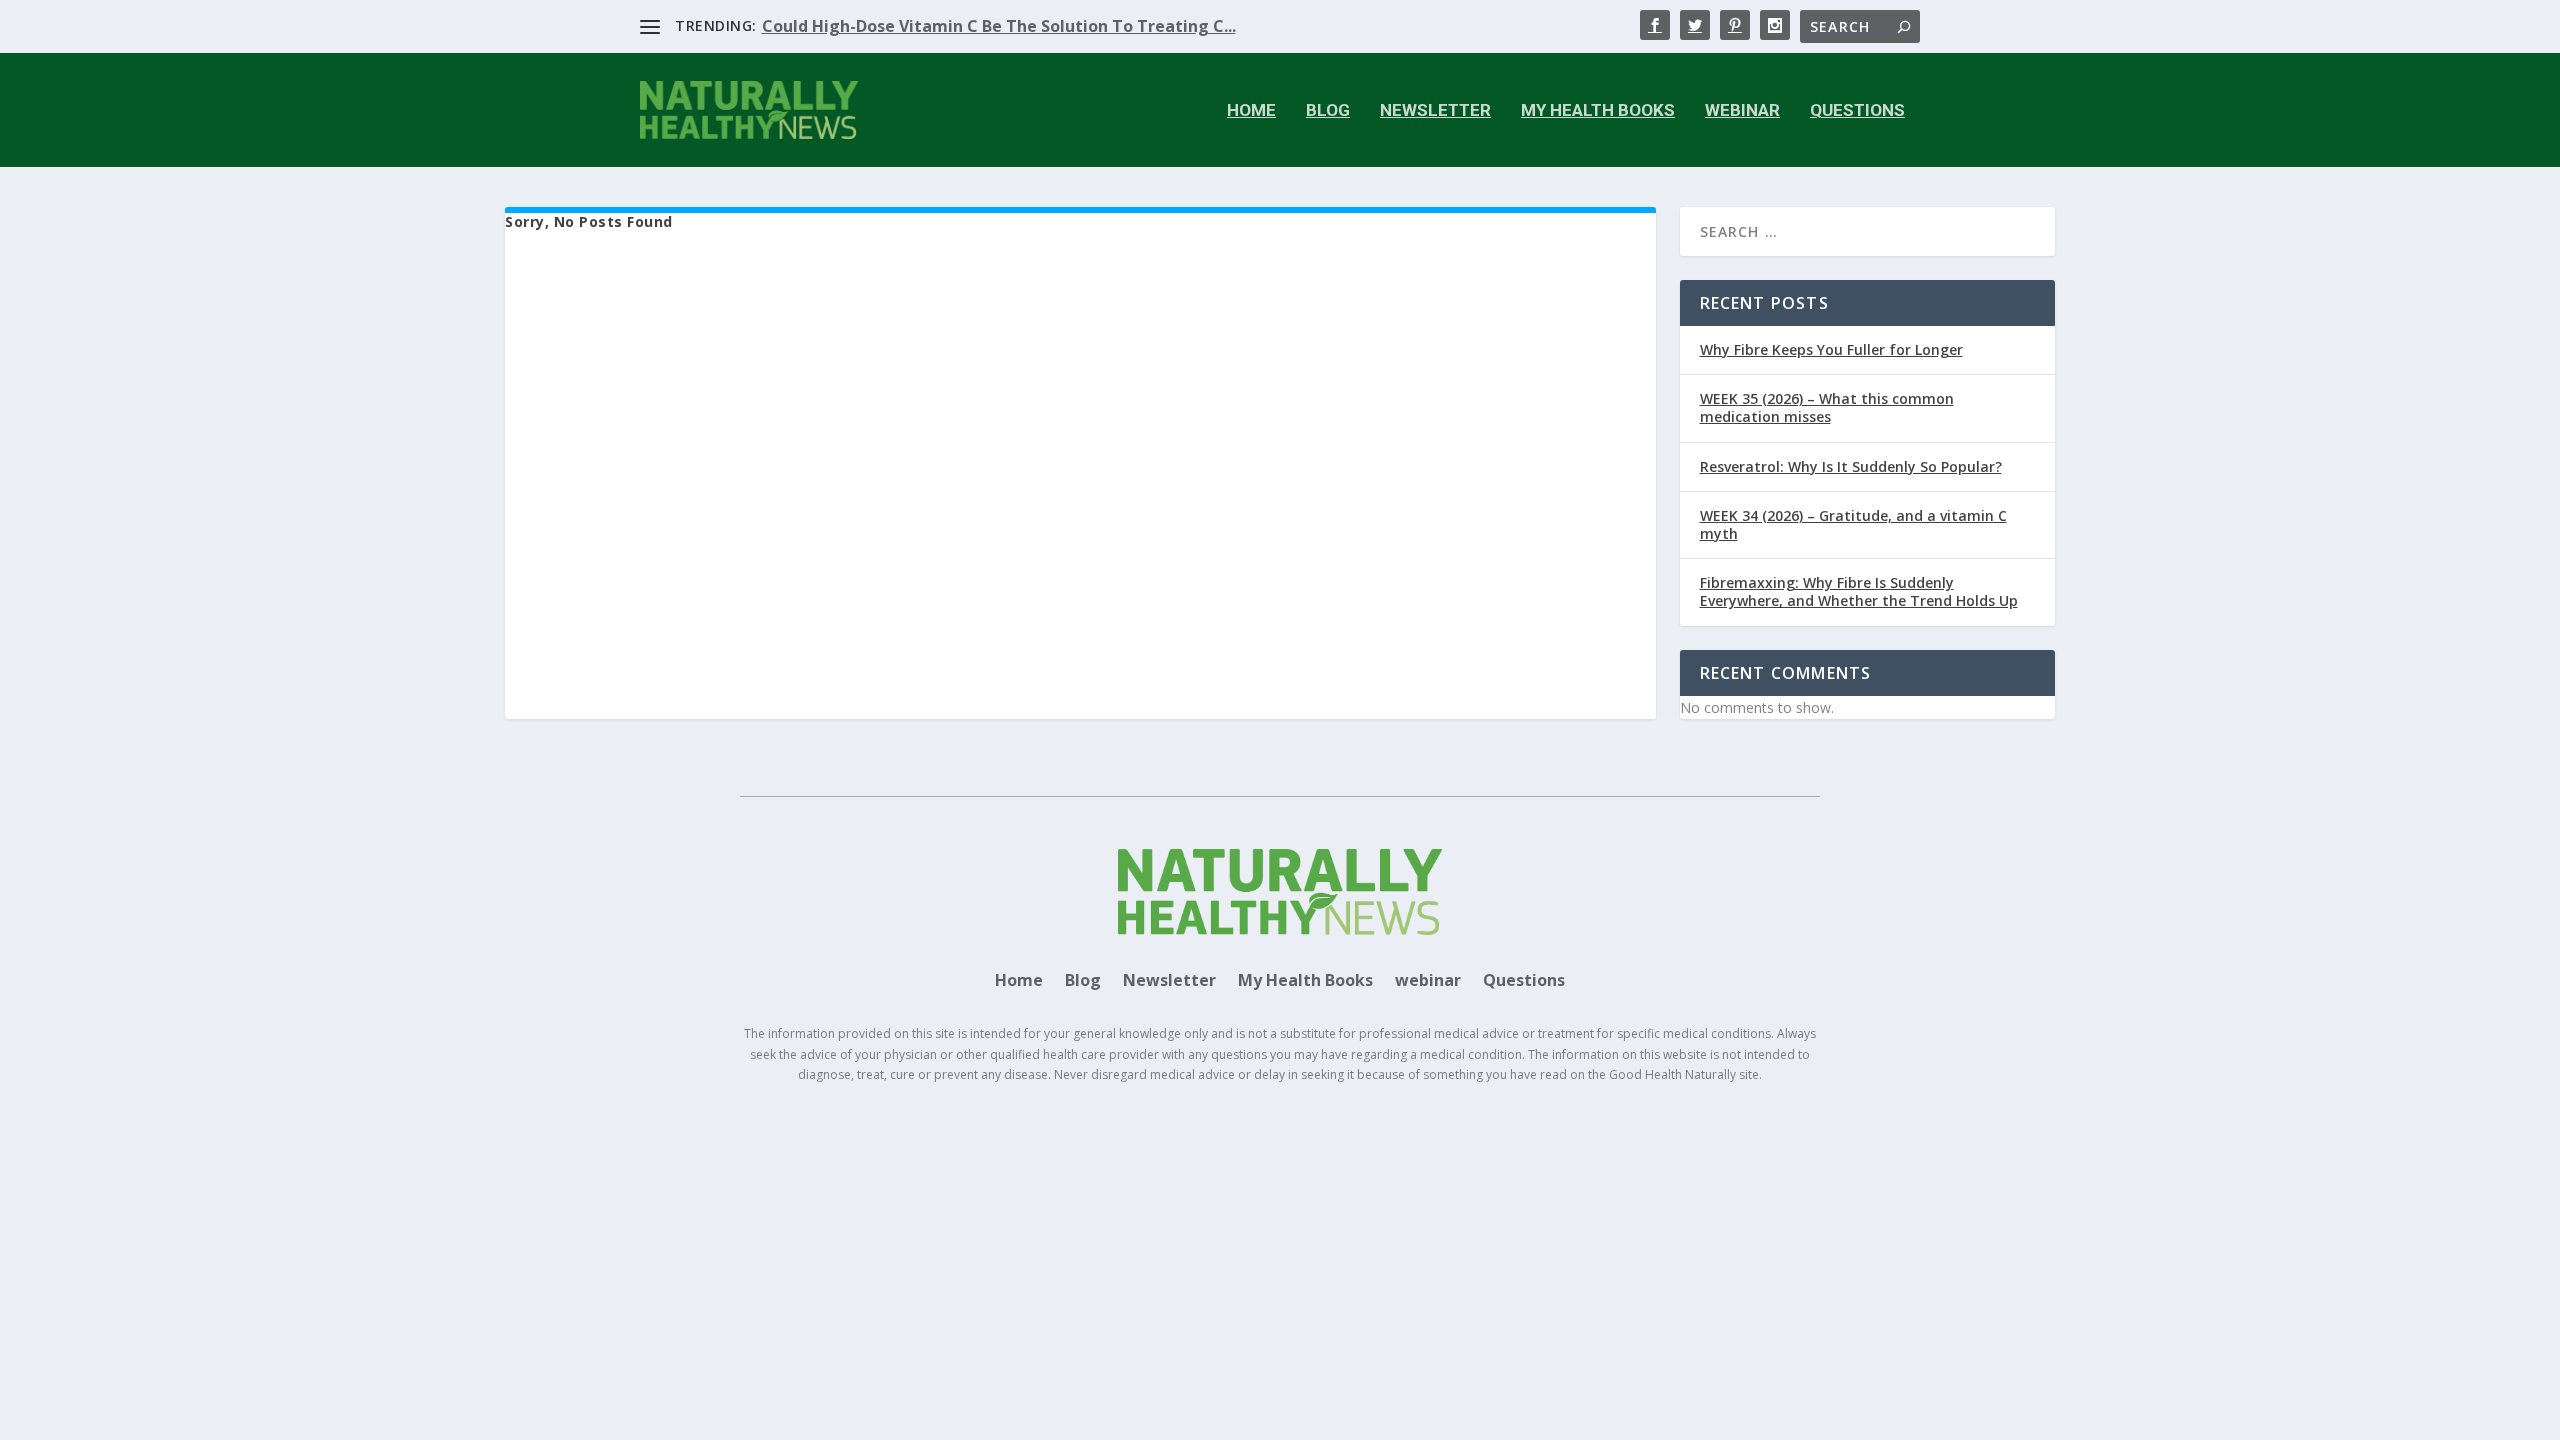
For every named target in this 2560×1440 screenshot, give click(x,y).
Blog (1328, 111)
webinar (1742, 111)
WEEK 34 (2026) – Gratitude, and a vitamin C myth (1853, 524)
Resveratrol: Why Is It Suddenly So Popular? (1851, 466)
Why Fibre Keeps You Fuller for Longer (1831, 349)
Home (1251, 111)
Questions (1857, 111)
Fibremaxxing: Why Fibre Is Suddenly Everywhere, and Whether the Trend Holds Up (1859, 591)
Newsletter (1435, 111)
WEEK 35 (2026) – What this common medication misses (1827, 407)
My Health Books (1598, 111)
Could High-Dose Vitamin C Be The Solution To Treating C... (999, 26)
